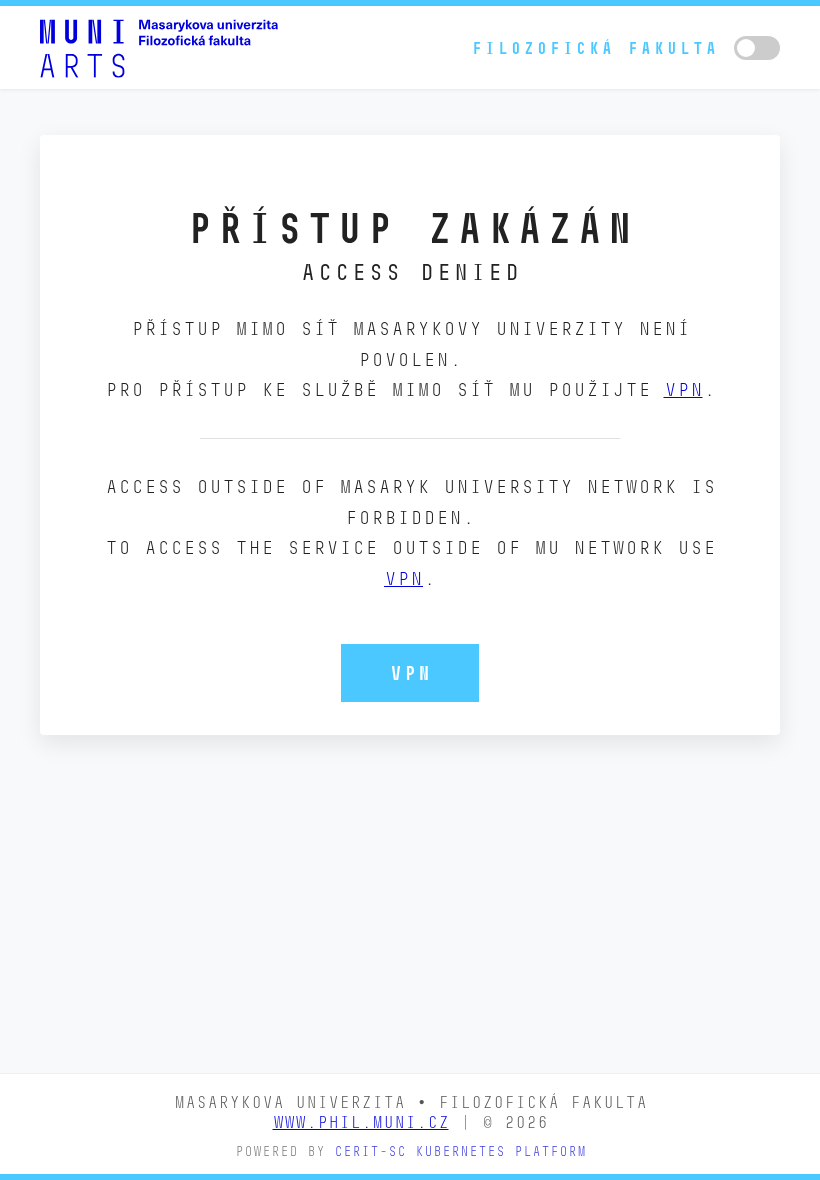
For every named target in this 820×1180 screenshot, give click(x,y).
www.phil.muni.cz (361, 1122)
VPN (683, 389)
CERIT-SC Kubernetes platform (460, 1151)
